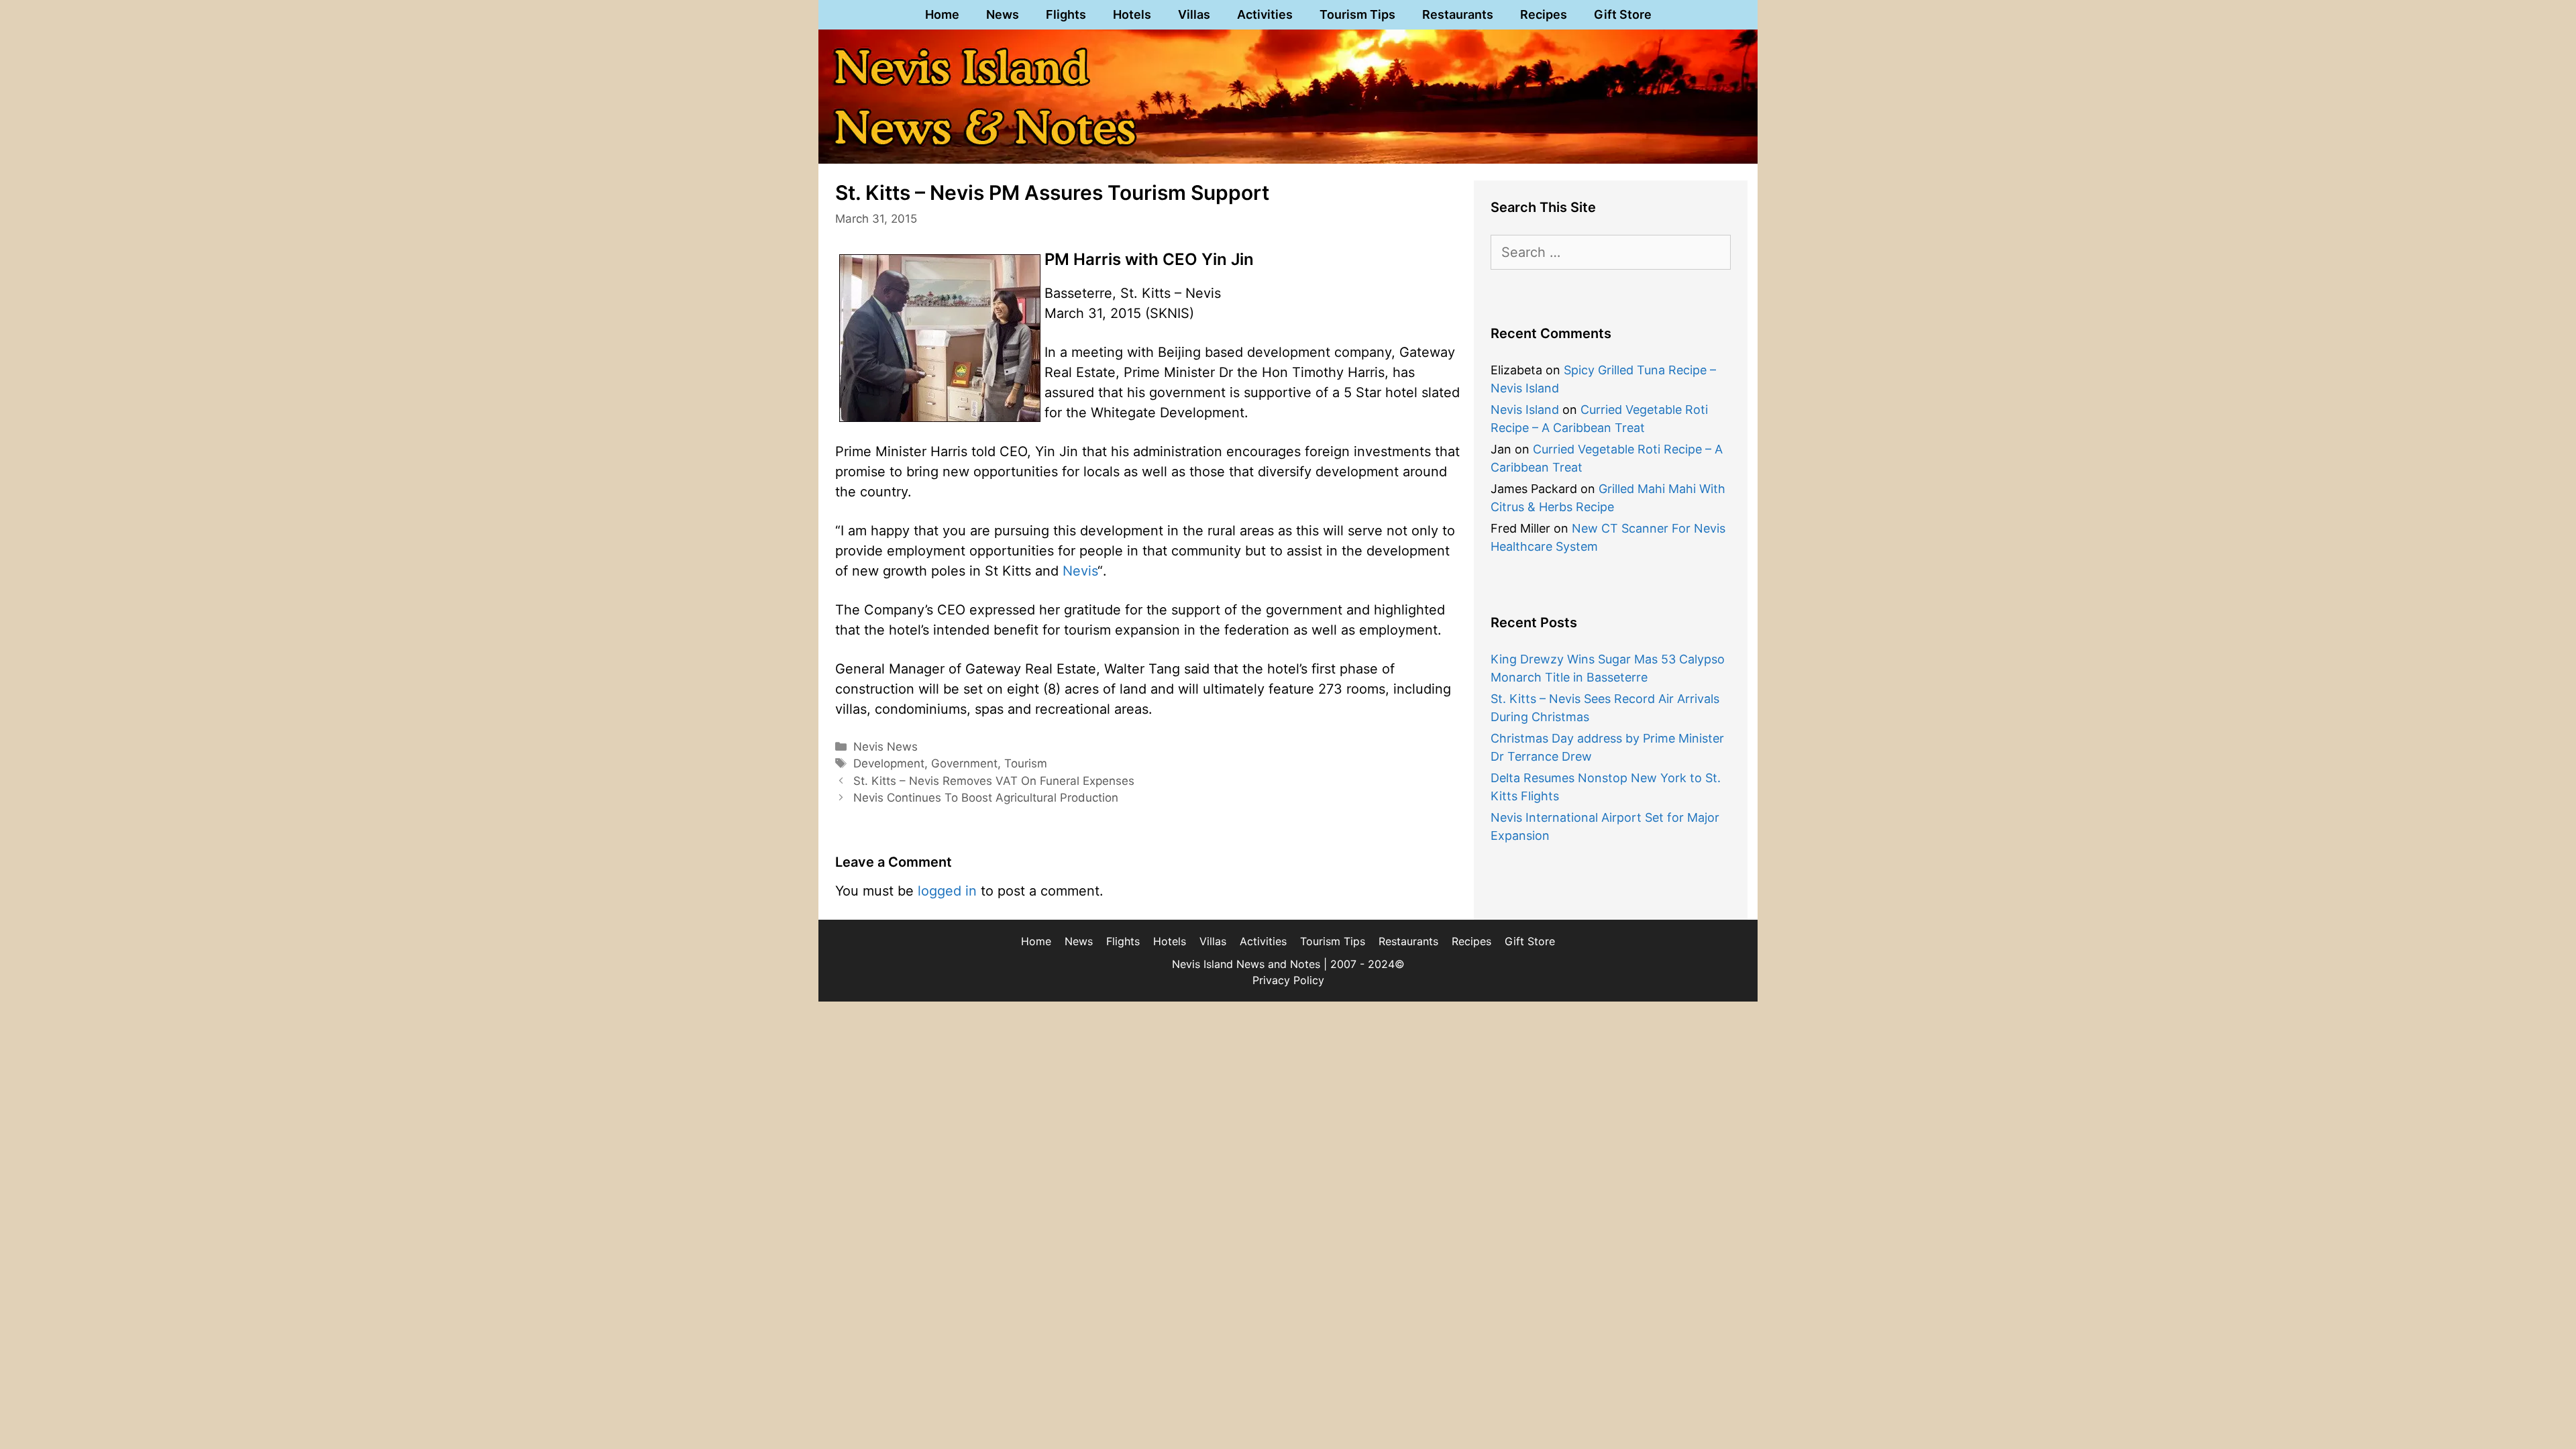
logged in (947, 891)
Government (964, 763)
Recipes (1544, 14)
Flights (1066, 14)
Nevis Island (1525, 410)
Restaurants (1458, 14)
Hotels (1132, 14)
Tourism (1026, 763)
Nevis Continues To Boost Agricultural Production (986, 798)
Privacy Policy (1288, 980)
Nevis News (885, 747)
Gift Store (1623, 14)
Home (942, 14)
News (1003, 14)
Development (889, 763)
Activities (1265, 14)
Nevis (1080, 571)
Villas (1194, 14)
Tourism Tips (1357, 14)
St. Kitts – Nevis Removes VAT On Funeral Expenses (994, 781)
